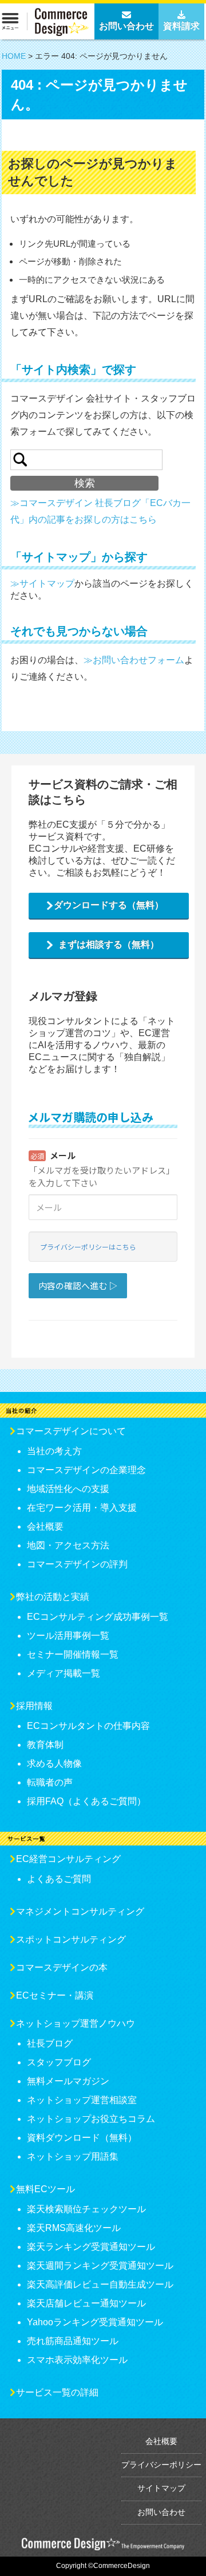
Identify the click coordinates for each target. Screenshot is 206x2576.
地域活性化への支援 (68, 1489)
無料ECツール (45, 2189)
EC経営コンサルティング (68, 1859)
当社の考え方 (54, 1451)
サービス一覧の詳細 (57, 2392)
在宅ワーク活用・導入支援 (82, 1508)
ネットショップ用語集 (73, 2156)
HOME (14, 56)
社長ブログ (50, 2043)
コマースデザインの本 (62, 1967)
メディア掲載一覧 (64, 1673)
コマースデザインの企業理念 (86, 1470)
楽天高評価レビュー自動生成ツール (100, 2284)
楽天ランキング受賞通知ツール (91, 2247)
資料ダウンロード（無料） (82, 2138)
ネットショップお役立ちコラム (91, 2119)
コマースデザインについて (71, 1431)
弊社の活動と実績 (53, 1597)
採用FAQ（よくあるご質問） (86, 1801)
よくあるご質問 (59, 1879)
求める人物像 (54, 1764)
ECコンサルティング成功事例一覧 (98, 1617)
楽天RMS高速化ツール (74, 2228)
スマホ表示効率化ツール (77, 2360)
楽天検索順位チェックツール (86, 2209)
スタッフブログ (59, 2062)
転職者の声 (50, 1782)
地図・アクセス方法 (68, 1545)
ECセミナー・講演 (55, 1995)
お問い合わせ (161, 2512)
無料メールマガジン (68, 2081)
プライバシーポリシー (161, 2465)
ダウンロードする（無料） (109, 905)
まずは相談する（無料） (109, 944)
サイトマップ (161, 2488)
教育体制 (45, 1745)
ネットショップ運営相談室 (82, 2100)
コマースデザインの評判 (77, 1564)
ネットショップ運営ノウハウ (76, 2023)
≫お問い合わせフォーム (134, 660)
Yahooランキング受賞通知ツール (95, 2322)
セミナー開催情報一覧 (73, 1654)
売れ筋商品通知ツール (73, 2341)
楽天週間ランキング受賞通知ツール (100, 2266)
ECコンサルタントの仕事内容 (88, 1726)
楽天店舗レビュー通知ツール (86, 2303)
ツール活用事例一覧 (68, 1636)
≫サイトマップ (42, 583)
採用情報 (34, 1706)
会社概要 (45, 1526)
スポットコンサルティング (71, 1939)
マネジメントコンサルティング (80, 1911)
